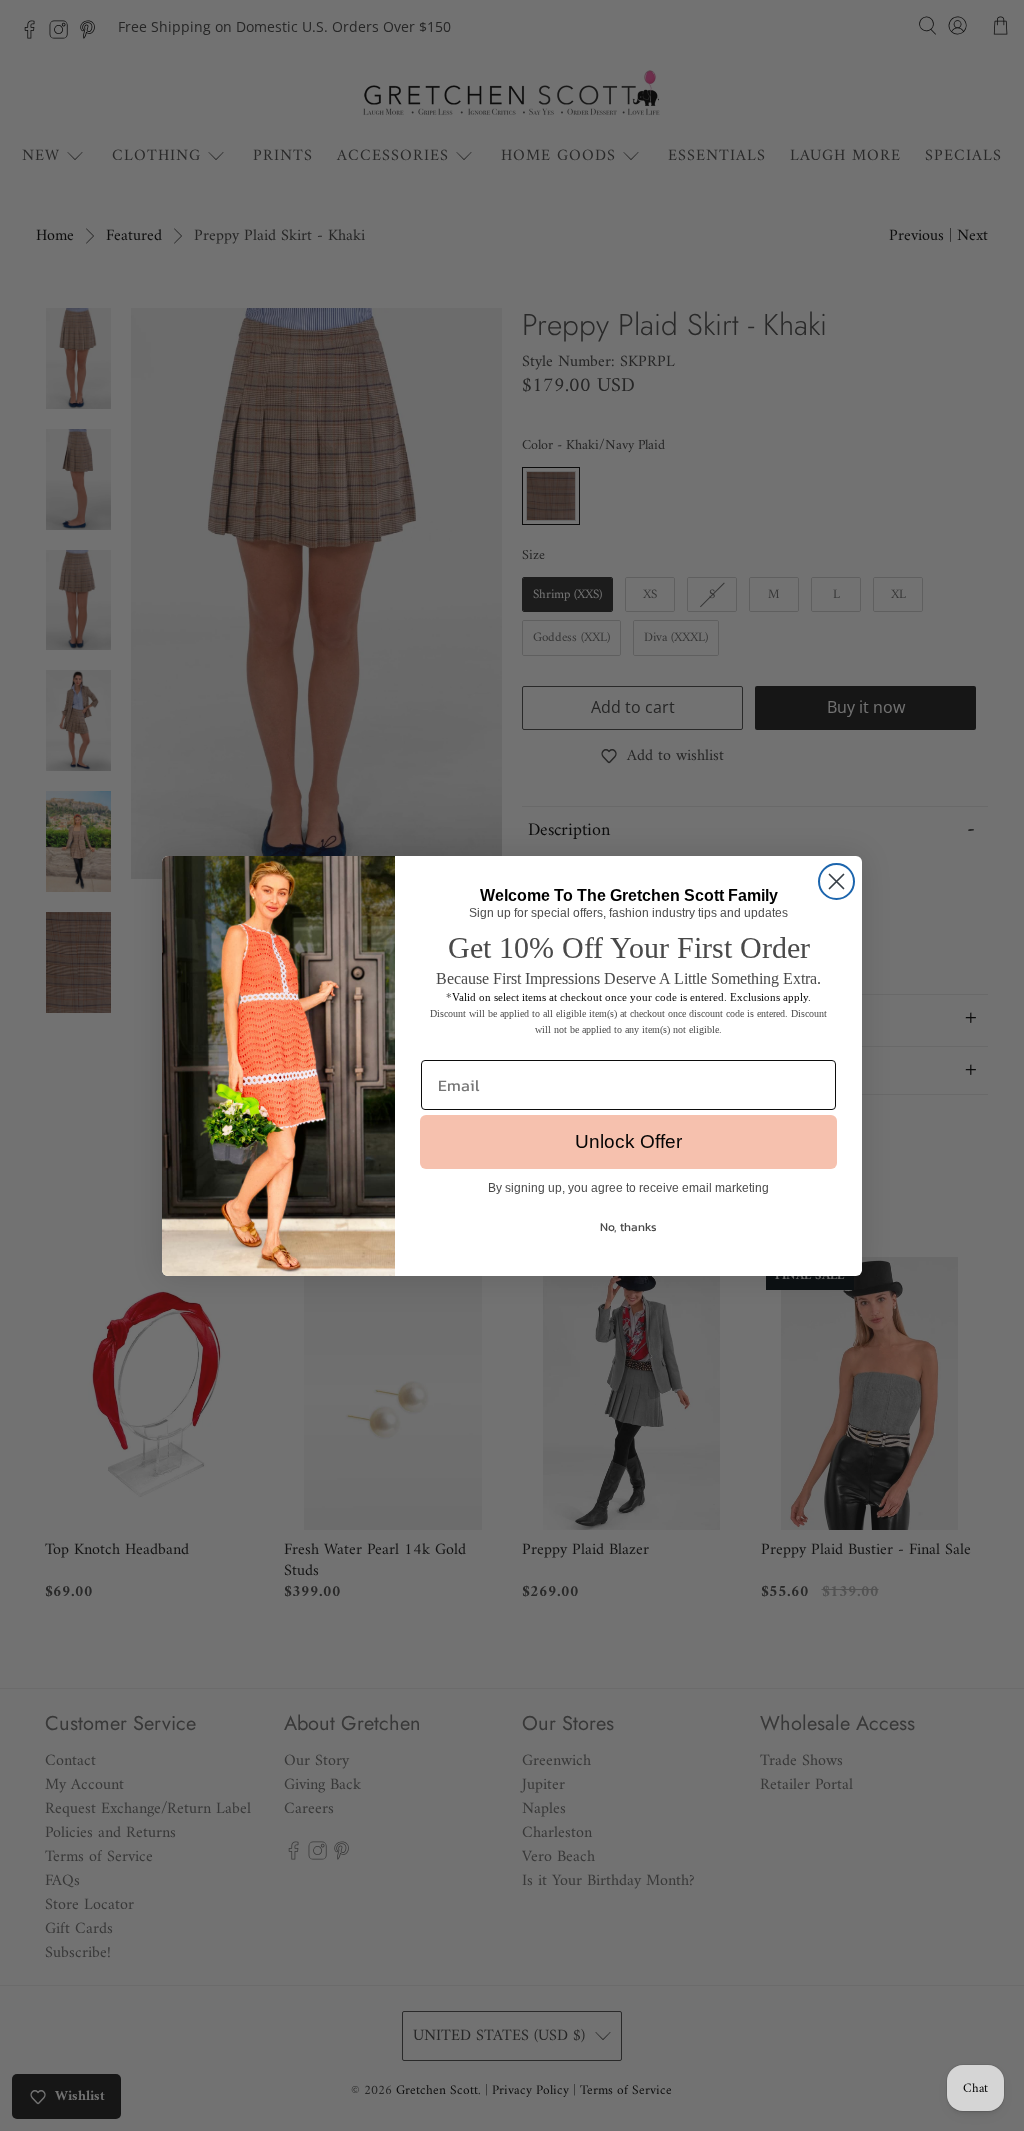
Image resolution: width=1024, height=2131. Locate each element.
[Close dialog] (836, 881)
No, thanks (628, 1227)
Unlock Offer (628, 1141)
